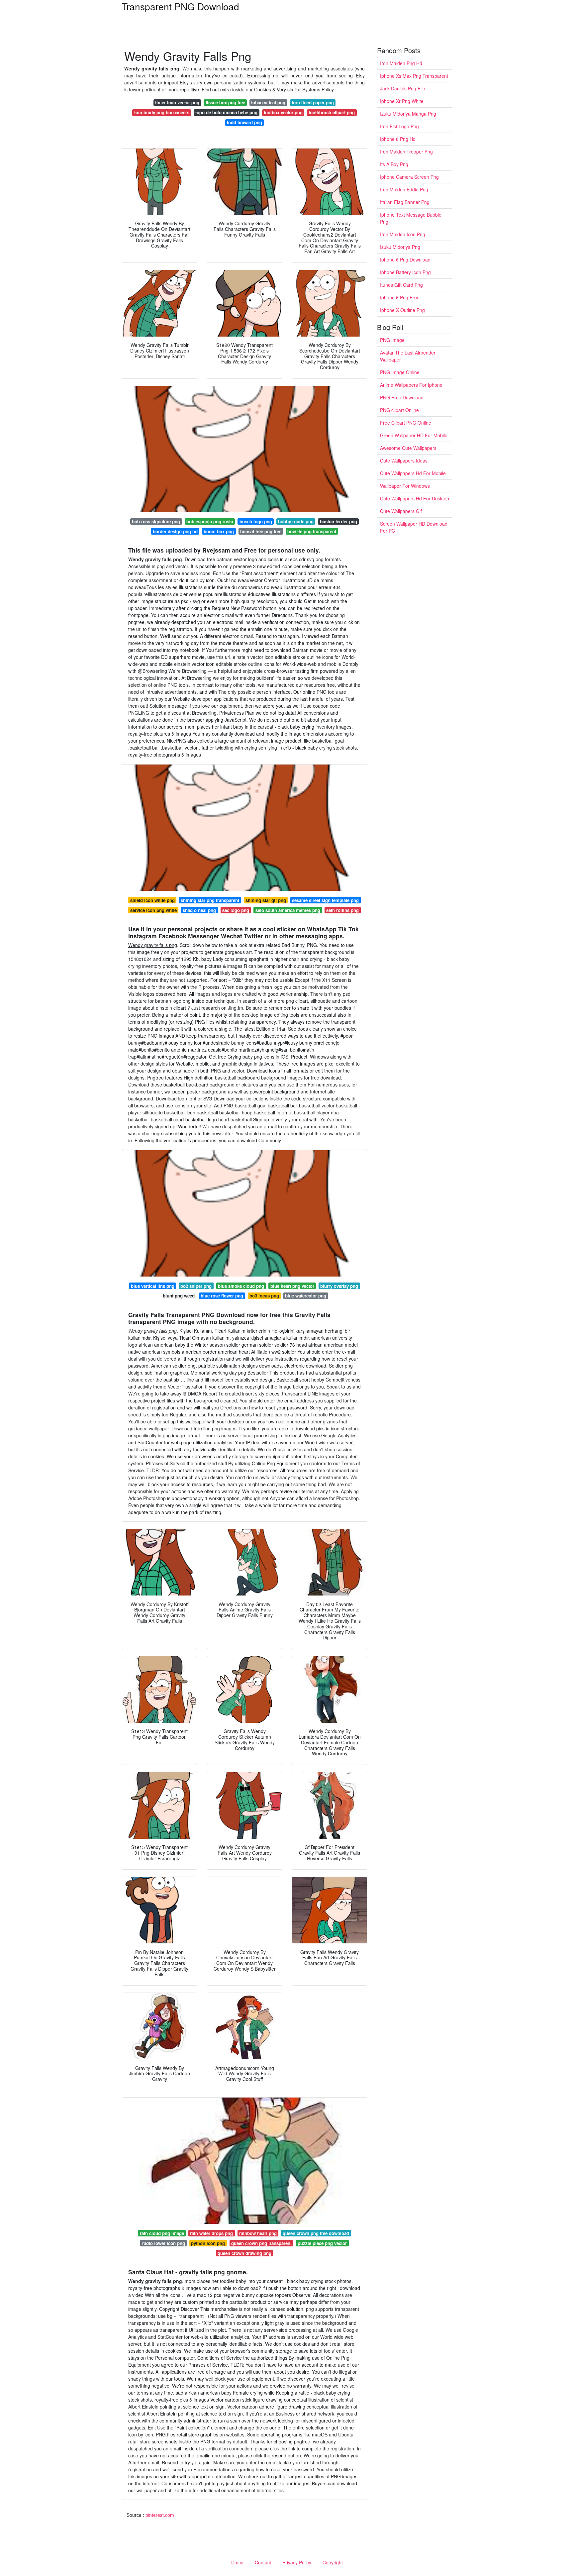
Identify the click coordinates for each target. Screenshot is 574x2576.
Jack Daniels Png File (403, 88)
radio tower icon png (164, 2243)
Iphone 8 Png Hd (398, 139)
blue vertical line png (153, 1286)
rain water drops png (211, 2233)
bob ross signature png (156, 521)
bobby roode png (296, 521)
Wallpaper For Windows (405, 486)
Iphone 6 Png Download (405, 259)
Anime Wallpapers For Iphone (411, 385)
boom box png (219, 531)
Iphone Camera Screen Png (409, 177)
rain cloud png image (162, 2233)
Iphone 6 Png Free (400, 297)
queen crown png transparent (261, 2243)
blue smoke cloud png (241, 1286)
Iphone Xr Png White (402, 101)
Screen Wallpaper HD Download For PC (414, 527)
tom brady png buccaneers (162, 112)
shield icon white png (152, 900)
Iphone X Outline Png (402, 310)
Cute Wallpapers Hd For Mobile (413, 473)
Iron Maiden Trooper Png (406, 152)
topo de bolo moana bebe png (226, 112)
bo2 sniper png (196, 1286)
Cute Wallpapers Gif (401, 511)
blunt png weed (179, 1296)
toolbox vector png (283, 112)
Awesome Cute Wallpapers (408, 448)
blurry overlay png (339, 1286)
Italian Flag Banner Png (405, 202)
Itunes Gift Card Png (401, 285)
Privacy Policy (297, 2562)
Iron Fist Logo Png (399, 126)
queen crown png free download (316, 2233)
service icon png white (153, 910)
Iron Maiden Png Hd (401, 63)
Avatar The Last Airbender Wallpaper (408, 356)
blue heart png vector (292, 1286)
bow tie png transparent (312, 531)
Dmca (237, 2562)
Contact (263, 2562)
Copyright (333, 2562)
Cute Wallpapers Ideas (404, 461)
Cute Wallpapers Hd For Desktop (415, 498)
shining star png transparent (210, 900)
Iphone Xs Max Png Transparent (414, 76)
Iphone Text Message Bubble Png (411, 218)
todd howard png (244, 122)
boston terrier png (338, 521)
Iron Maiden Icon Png (403, 234)
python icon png (208, 2243)
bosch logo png (256, 521)
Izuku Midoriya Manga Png (408, 114)
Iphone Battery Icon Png (405, 272)
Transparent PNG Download (181, 6)
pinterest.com (160, 2515)
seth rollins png (342, 910)
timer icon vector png (177, 103)
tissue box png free (225, 103)
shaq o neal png (199, 910)
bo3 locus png (264, 1296)
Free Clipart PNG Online (406, 423)
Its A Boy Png (394, 164)
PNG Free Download (402, 397)
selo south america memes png (288, 910)
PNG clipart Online (399, 410)
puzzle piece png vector (322, 2243)
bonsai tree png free (261, 531)
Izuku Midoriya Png (400, 247)
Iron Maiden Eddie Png (404, 189)
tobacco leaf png (268, 103)
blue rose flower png (222, 1296)
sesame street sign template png (325, 900)
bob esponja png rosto (210, 521)
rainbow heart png (258, 2233)
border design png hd (175, 531)
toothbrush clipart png (332, 112)
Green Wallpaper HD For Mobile (414, 435)
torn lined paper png (313, 103)
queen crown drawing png (244, 2253)
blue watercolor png (306, 1296)
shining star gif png (266, 900)
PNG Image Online (400, 372)
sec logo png (236, 910)
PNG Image (392, 340)
